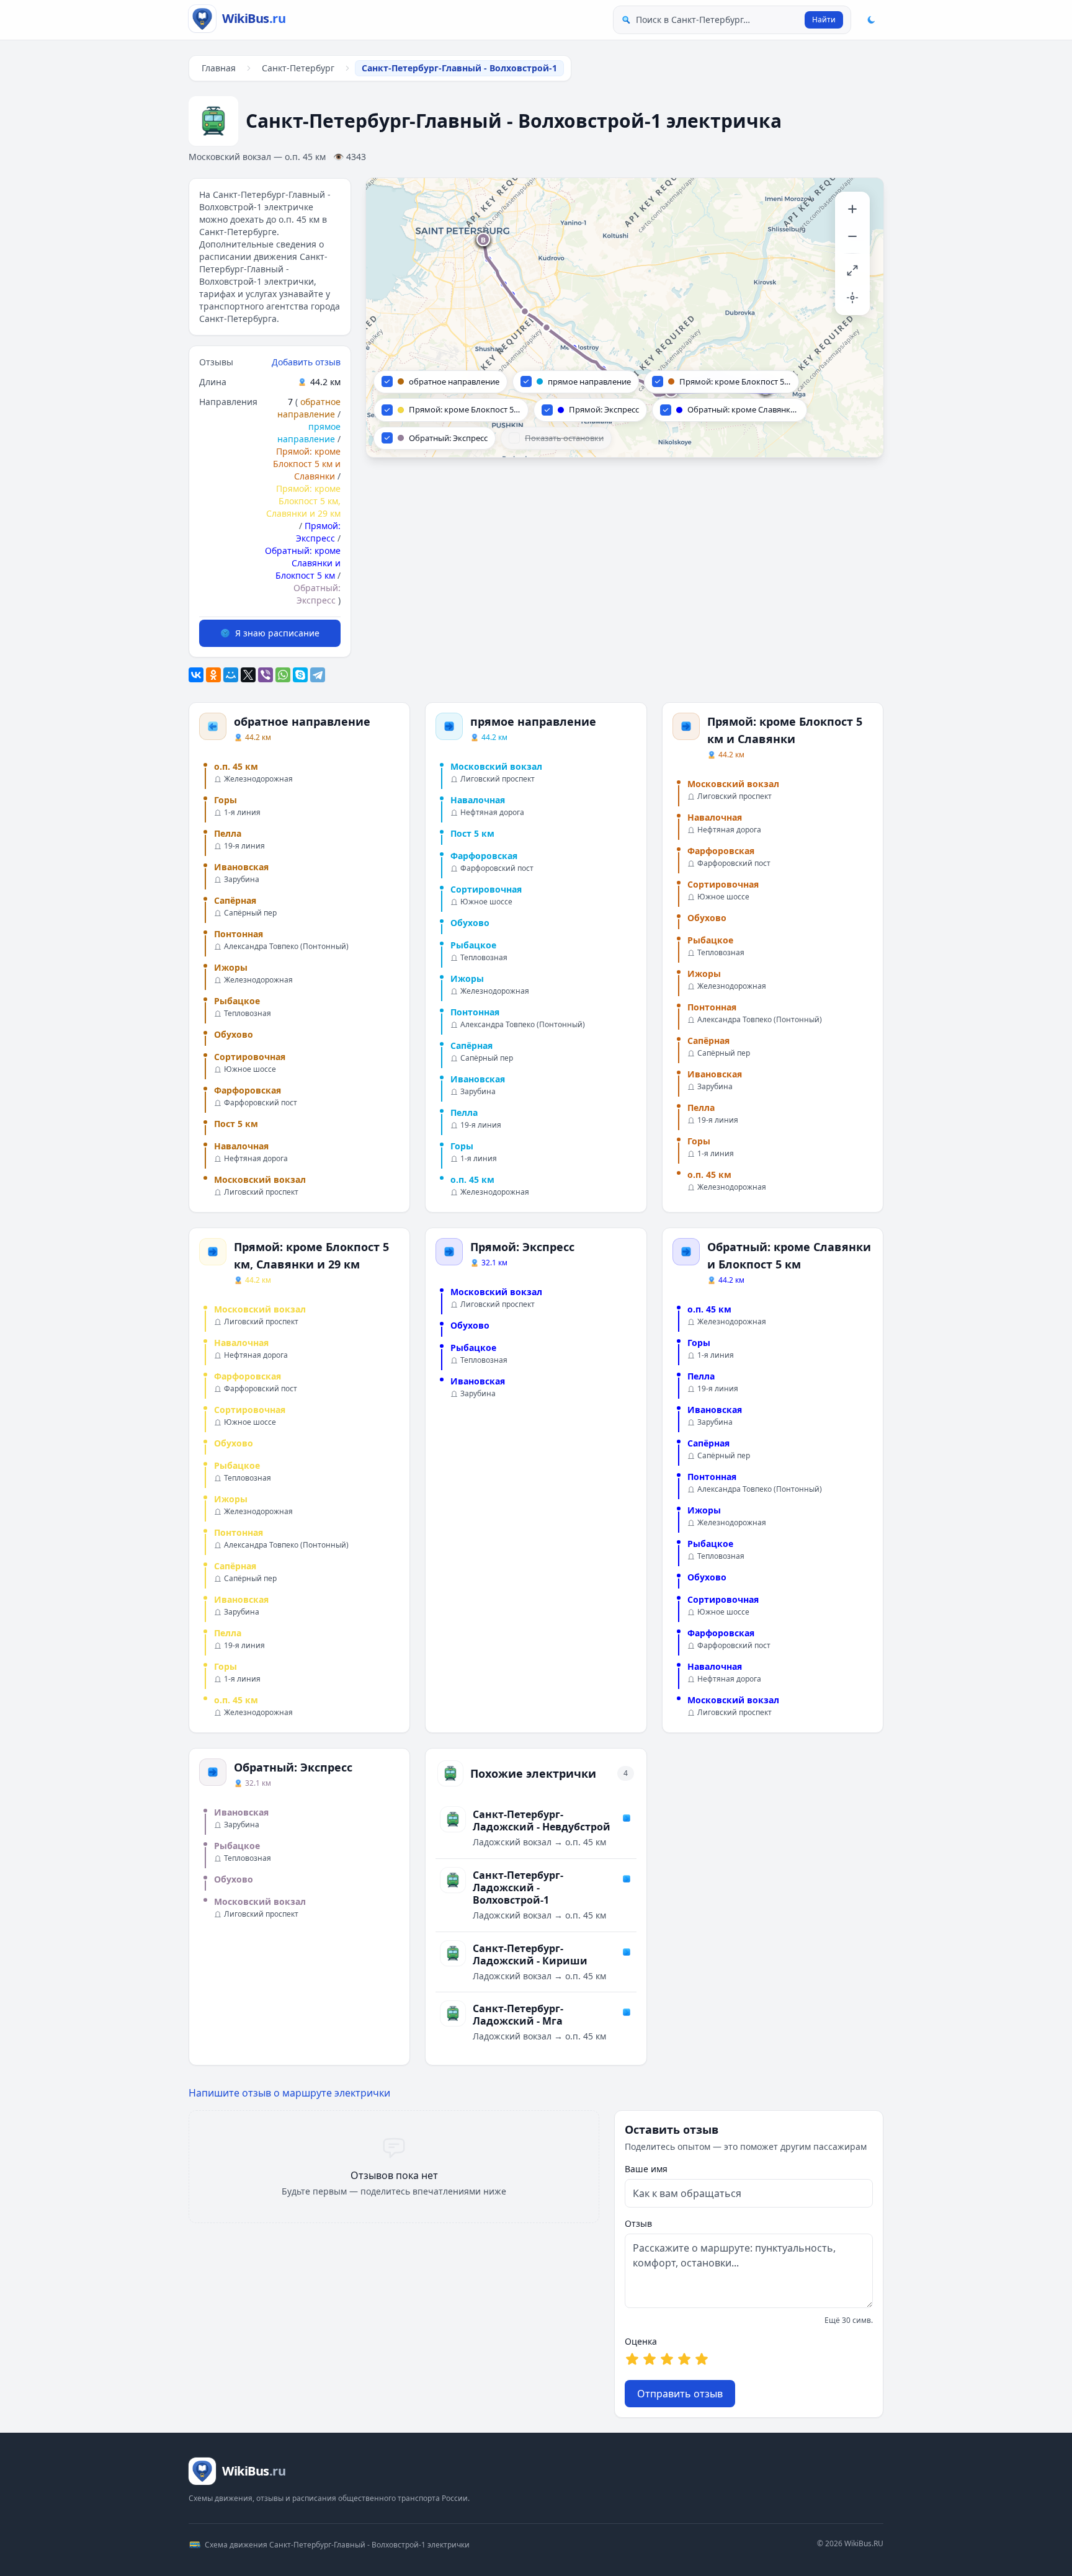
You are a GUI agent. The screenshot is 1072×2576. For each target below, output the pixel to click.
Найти (824, 20)
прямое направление (309, 433)
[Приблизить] (852, 209)
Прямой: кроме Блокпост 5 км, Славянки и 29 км (303, 501)
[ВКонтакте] (196, 675)
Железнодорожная (258, 779)
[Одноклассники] (213, 675)
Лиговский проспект (261, 1192)
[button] (484, 240)
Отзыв (638, 2223)
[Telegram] (318, 675)
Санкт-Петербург (298, 68)
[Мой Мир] (231, 675)
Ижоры (231, 967)
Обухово (234, 1034)
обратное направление (309, 408)
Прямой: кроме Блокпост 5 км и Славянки (307, 464)
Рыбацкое (237, 1001)
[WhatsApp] (283, 675)
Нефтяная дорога (256, 1159)
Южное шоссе (250, 1069)
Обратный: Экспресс (317, 594)
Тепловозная (248, 1014)
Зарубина (242, 880)
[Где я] (852, 298)
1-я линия (242, 813)
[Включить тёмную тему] (871, 20)
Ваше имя (646, 2169)
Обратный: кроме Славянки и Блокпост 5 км (303, 563)
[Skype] (300, 675)
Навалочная (241, 1146)
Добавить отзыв (306, 362)
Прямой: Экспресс (318, 532)
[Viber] (266, 675)
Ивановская (241, 867)
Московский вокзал (260, 1179)
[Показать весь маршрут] (852, 270)
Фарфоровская (248, 1090)
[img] (625, 318)
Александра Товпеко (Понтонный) (286, 947)
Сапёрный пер (250, 913)
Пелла (228, 833)
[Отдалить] (852, 236)
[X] (248, 675)
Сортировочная (250, 1057)
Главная (219, 68)
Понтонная (239, 934)
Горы (226, 800)
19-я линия (244, 846)
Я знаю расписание (277, 633)
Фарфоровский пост (261, 1103)
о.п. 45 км (236, 766)
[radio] (632, 2359)
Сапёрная (235, 900)
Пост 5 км (236, 1124)
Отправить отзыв (680, 2394)
